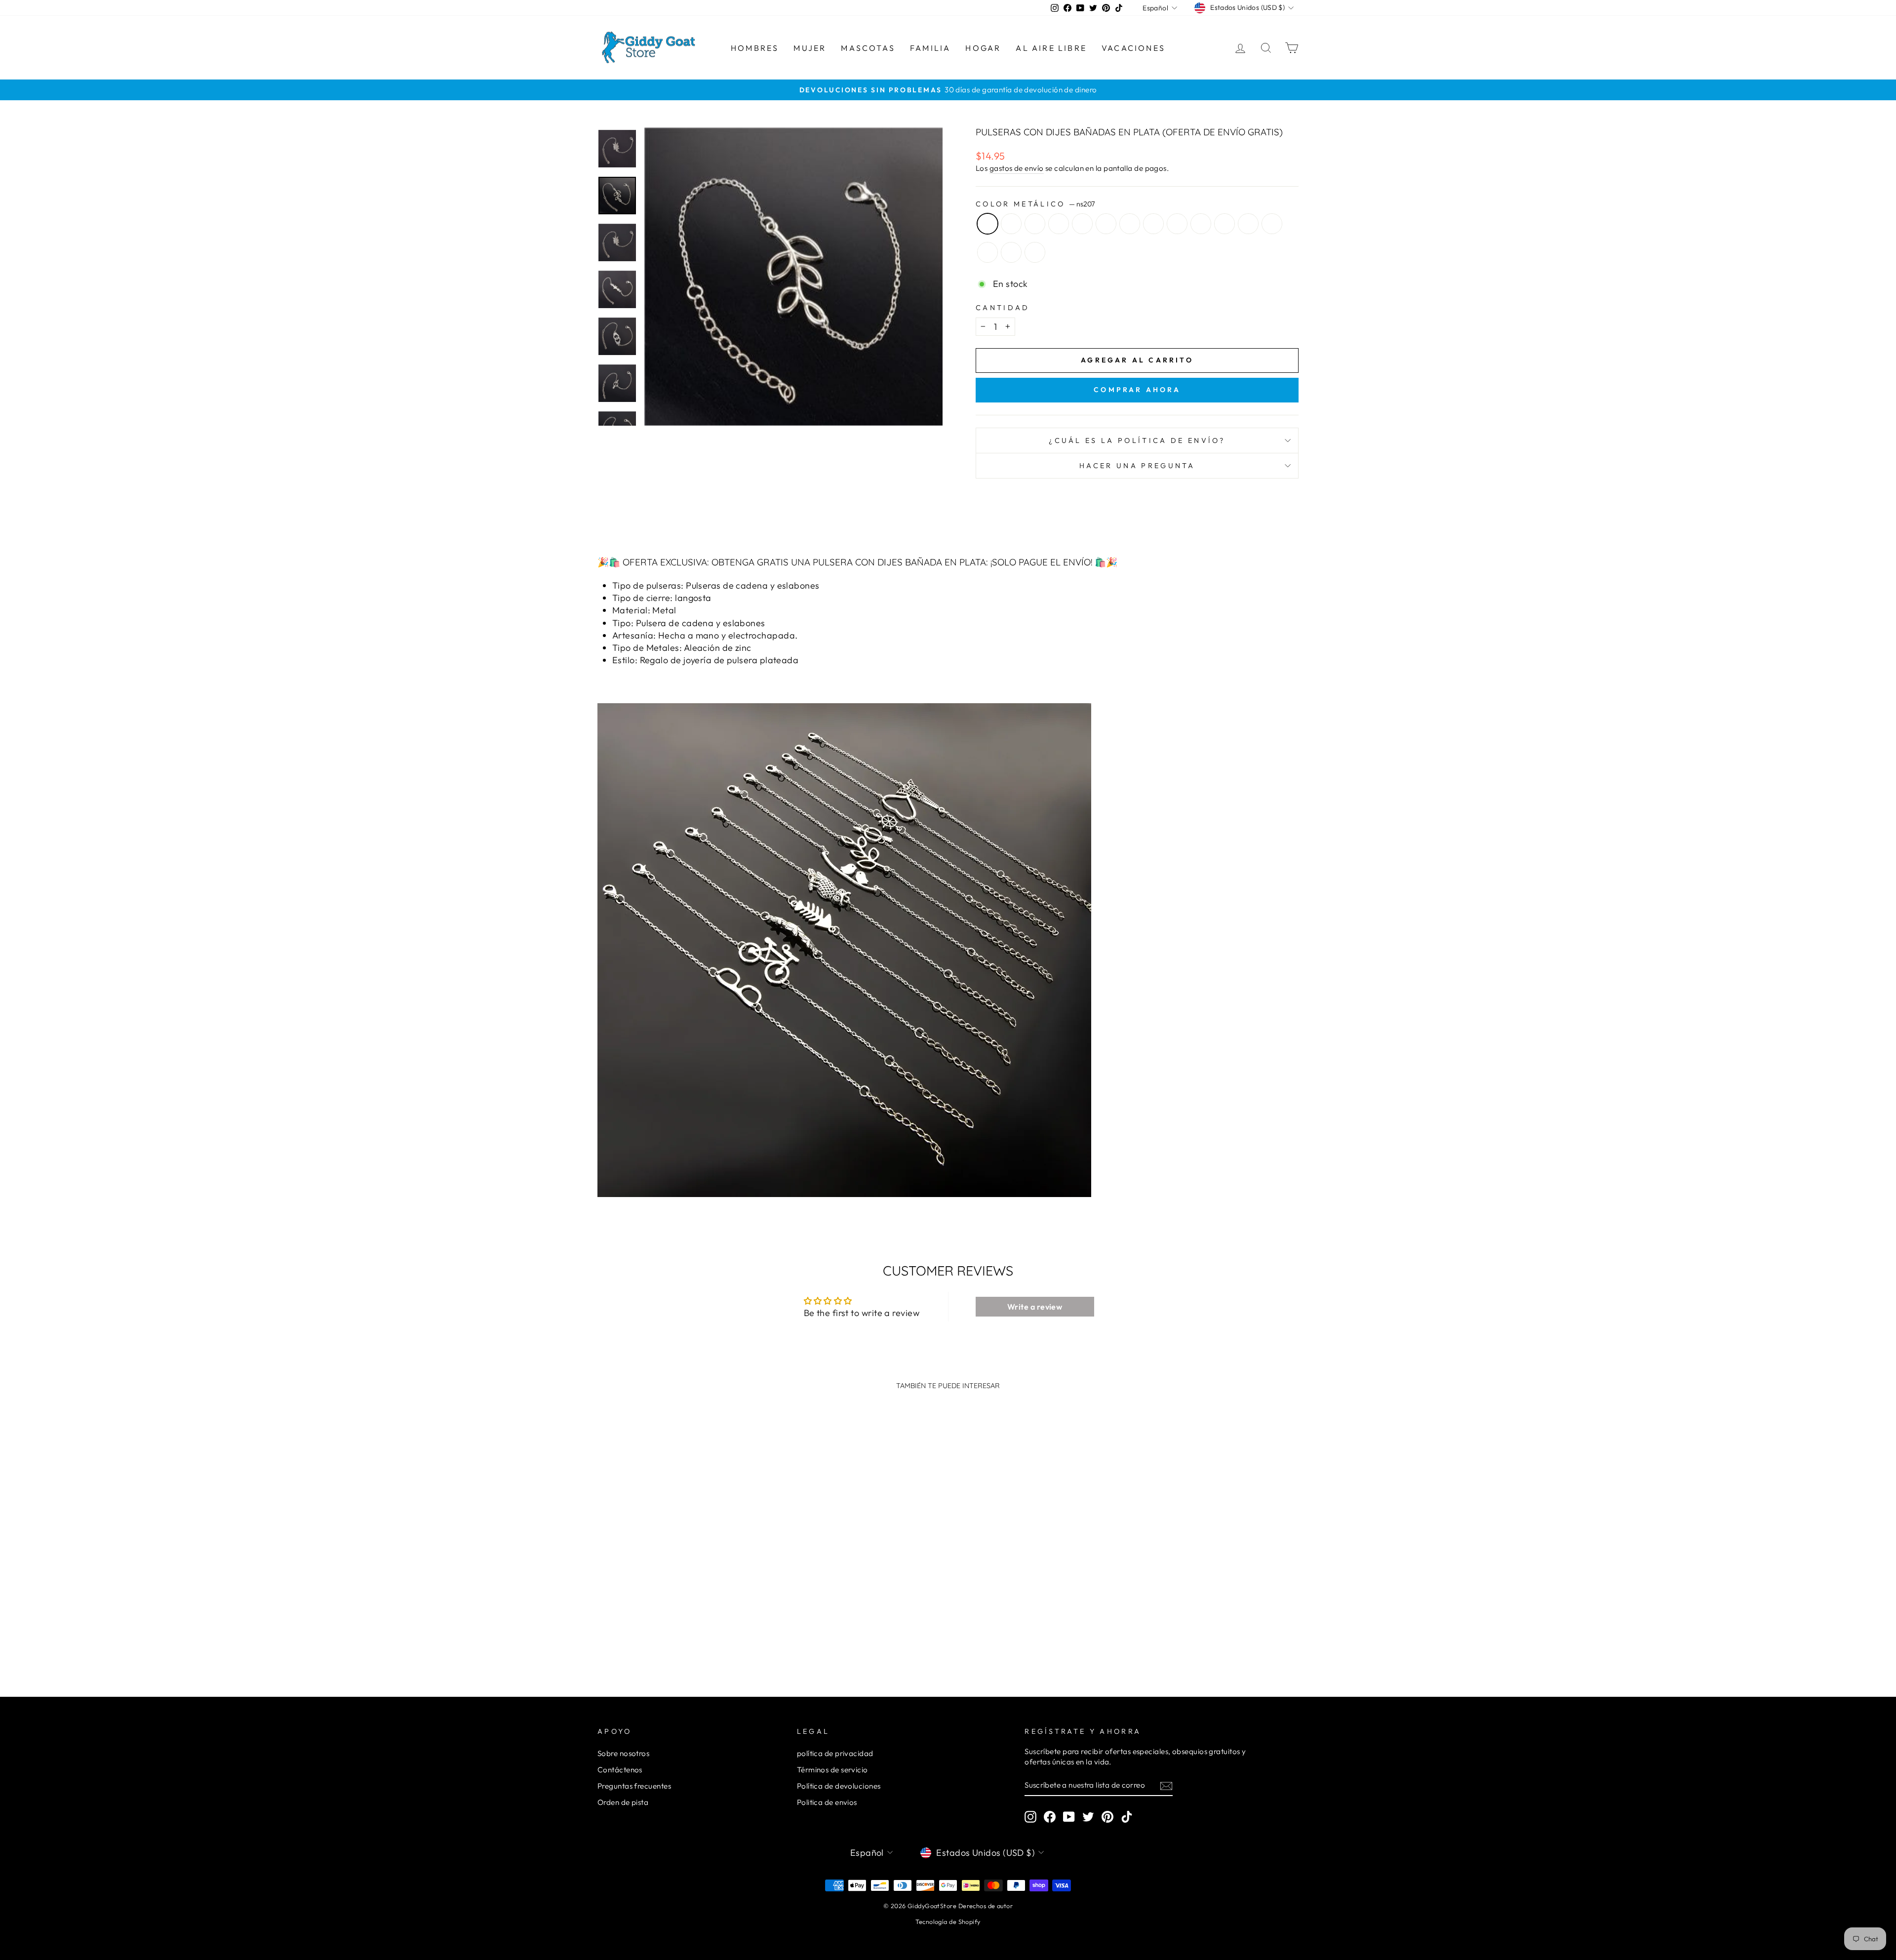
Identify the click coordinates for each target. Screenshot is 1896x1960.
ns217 (1177, 224)
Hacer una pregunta (1137, 466)
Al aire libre (1051, 48)
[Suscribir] (1166, 1785)
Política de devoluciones (839, 1786)
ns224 (1011, 252)
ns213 (1106, 224)
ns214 (1130, 224)
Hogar (983, 48)
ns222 (1272, 224)
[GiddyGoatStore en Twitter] (1088, 1817)
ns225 (1035, 252)
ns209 (1035, 224)
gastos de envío (1017, 168)
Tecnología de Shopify (948, 1921)
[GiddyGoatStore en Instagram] (1030, 1817)
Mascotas (868, 48)
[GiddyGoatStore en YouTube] (1069, 1817)
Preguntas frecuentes (634, 1786)
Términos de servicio (832, 1770)
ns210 (1059, 224)
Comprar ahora (1137, 390)
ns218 (1201, 224)
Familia (930, 48)
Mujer (810, 48)
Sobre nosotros (623, 1753)
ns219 (1224, 224)
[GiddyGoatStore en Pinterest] (1107, 1817)
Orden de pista (623, 1802)
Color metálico (1035, 204)
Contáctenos (620, 1770)
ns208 (1011, 224)
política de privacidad (835, 1753)
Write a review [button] (1035, 1307)
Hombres (755, 48)
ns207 (987, 224)
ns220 (1248, 224)
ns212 (1082, 224)
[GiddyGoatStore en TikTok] (1127, 1817)
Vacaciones (1133, 48)
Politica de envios (827, 1802)
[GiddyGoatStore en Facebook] (1050, 1817)
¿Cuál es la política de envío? (1137, 440)
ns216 (1153, 224)
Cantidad (1003, 308)
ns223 (987, 252)
